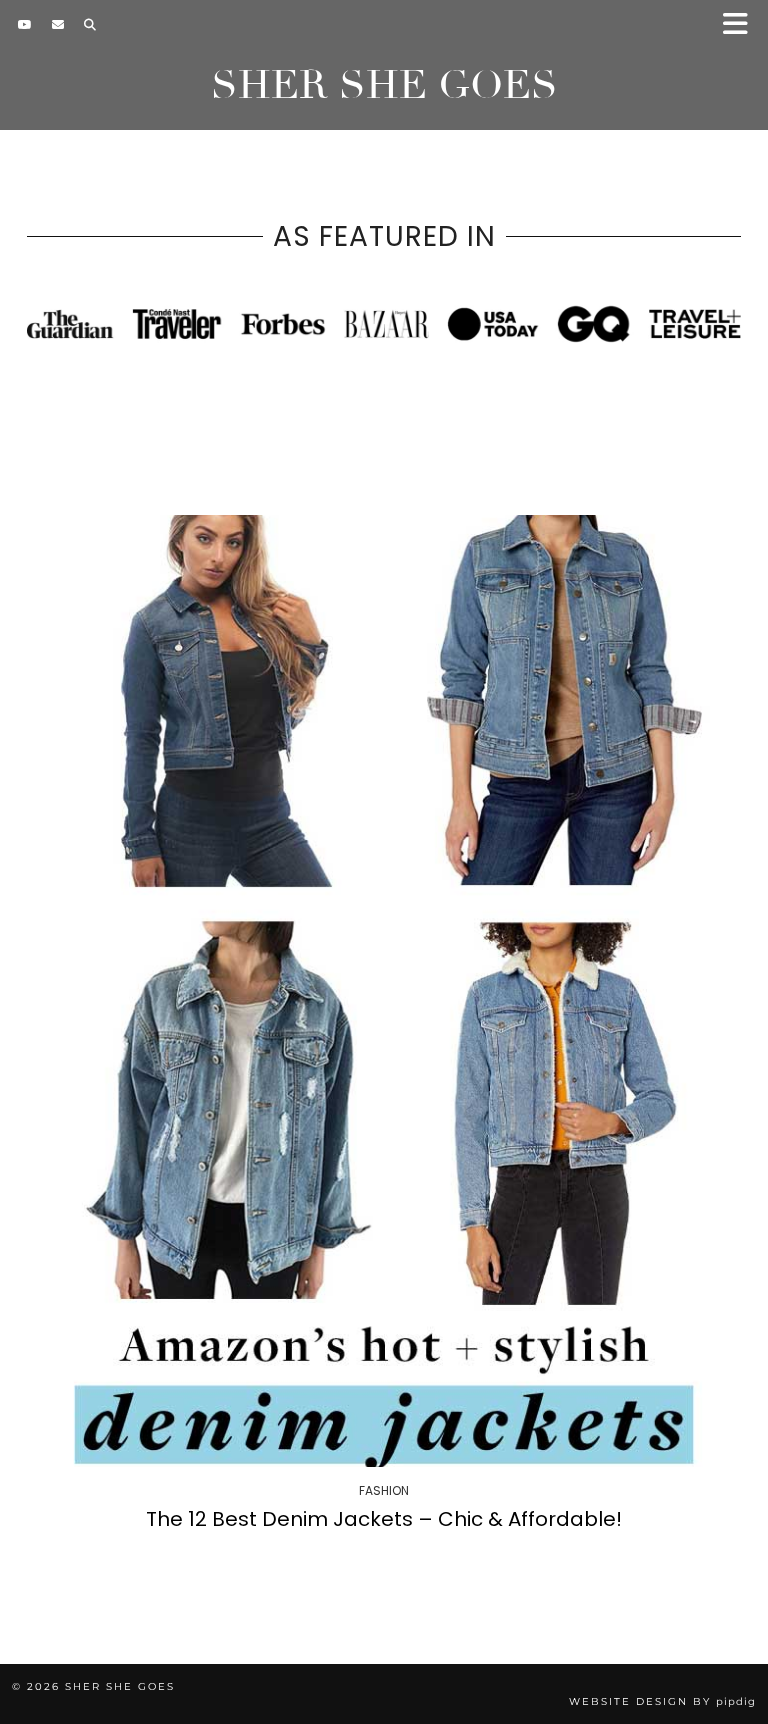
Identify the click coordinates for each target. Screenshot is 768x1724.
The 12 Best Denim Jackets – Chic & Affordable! (384, 1519)
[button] (741, 25)
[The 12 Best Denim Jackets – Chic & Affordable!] (384, 991)
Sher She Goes (384, 85)
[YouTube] (25, 25)
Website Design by (662, 1701)
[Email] (58, 25)
